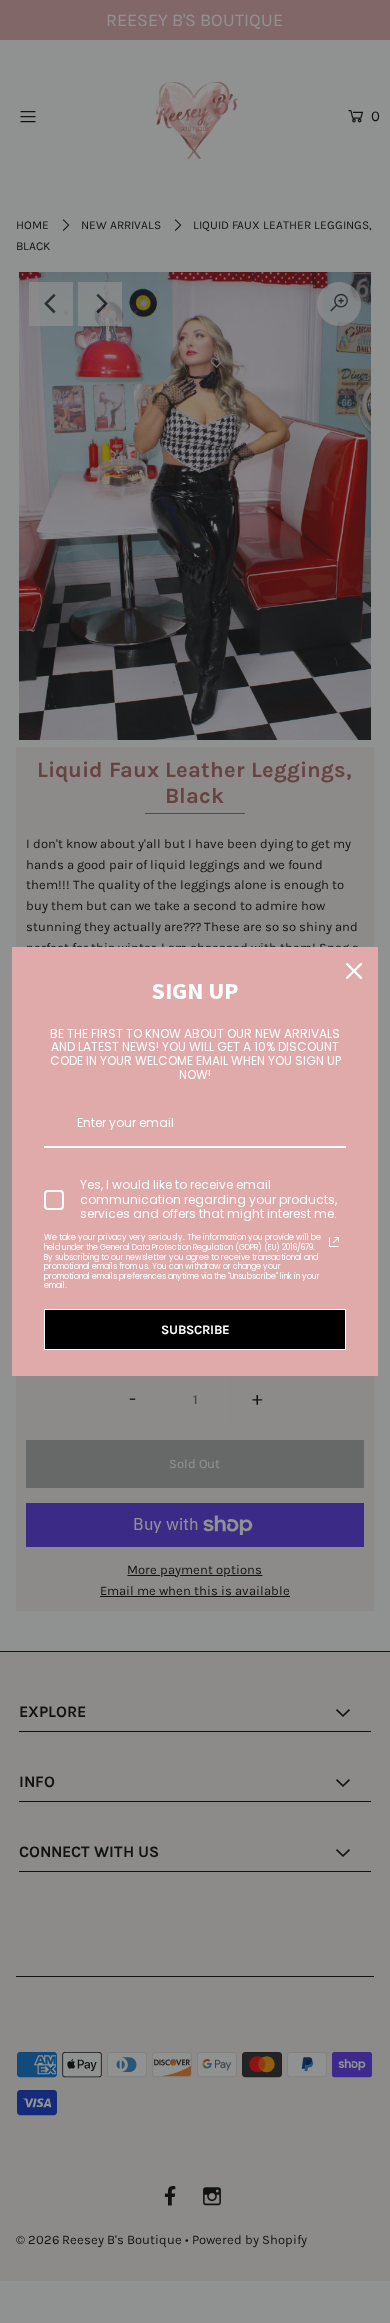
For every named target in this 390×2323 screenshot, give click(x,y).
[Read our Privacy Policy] (334, 1242)
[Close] (354, 971)
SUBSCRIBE (195, 1329)
